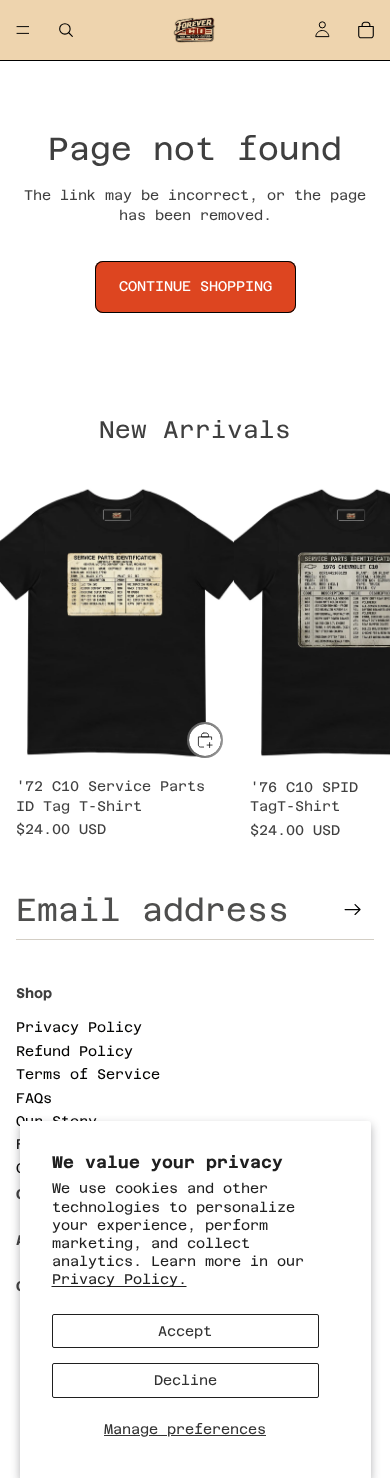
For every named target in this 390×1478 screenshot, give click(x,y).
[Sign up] (353, 910)
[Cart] (366, 30)
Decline (185, 1380)
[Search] (66, 30)
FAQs (34, 1098)
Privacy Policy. (119, 1279)
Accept (185, 1331)
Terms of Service (88, 1074)
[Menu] (23, 30)
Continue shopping (195, 286)
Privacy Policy (79, 1028)
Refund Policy (74, 1051)
